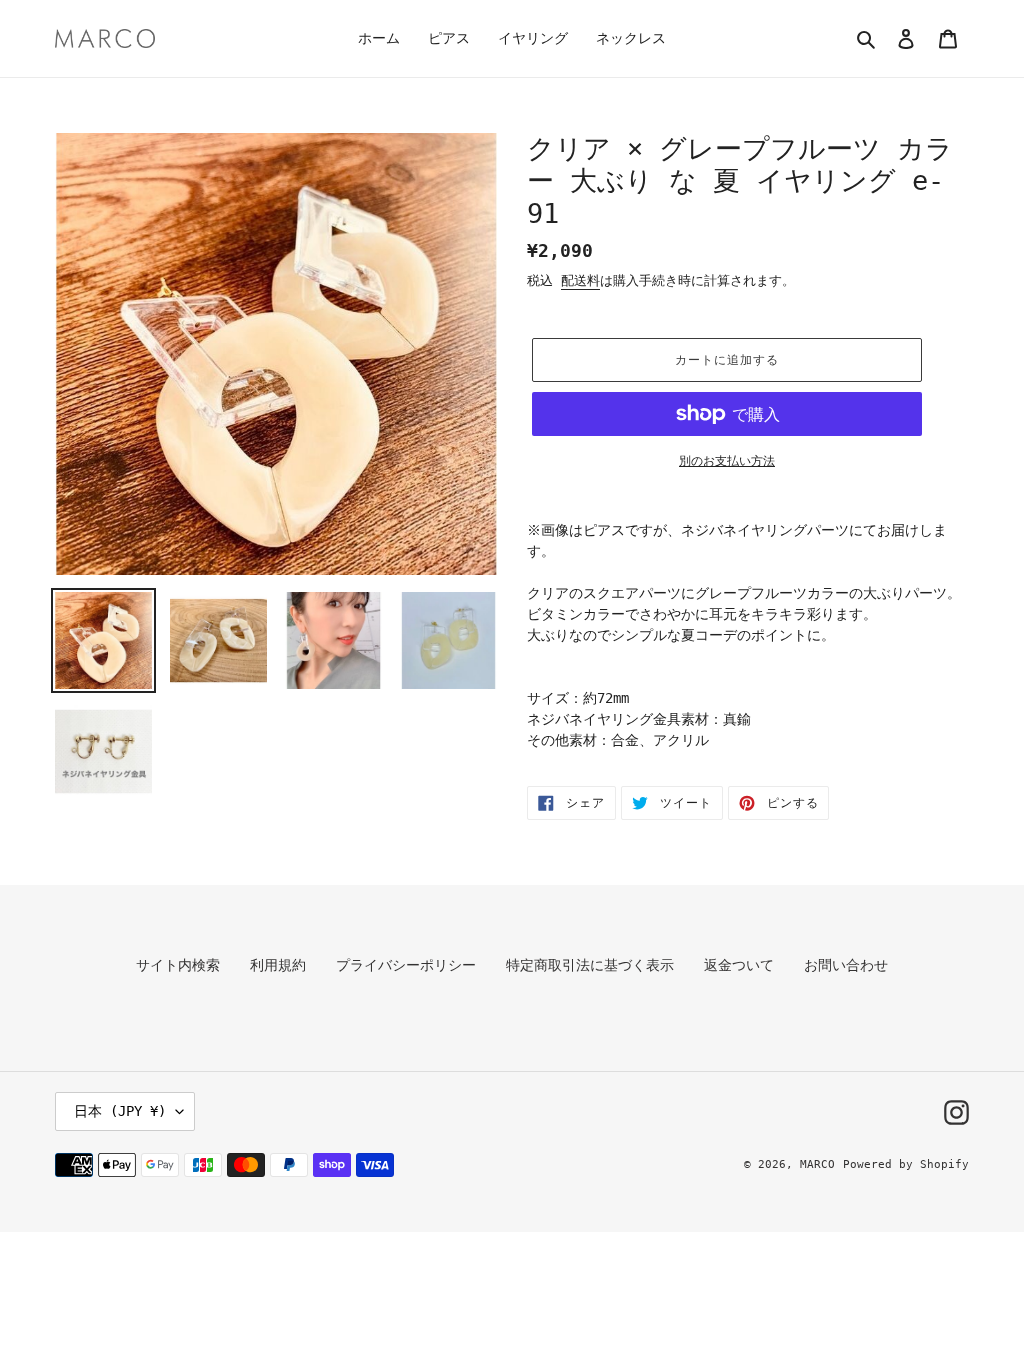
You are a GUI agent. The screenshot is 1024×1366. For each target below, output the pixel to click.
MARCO (817, 1164)
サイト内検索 (178, 965)
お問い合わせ (846, 965)
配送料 (580, 280)
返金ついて (739, 965)
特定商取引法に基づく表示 (590, 965)
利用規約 (278, 965)
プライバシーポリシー (406, 965)
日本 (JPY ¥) (120, 1111)
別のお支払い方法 (727, 461)
